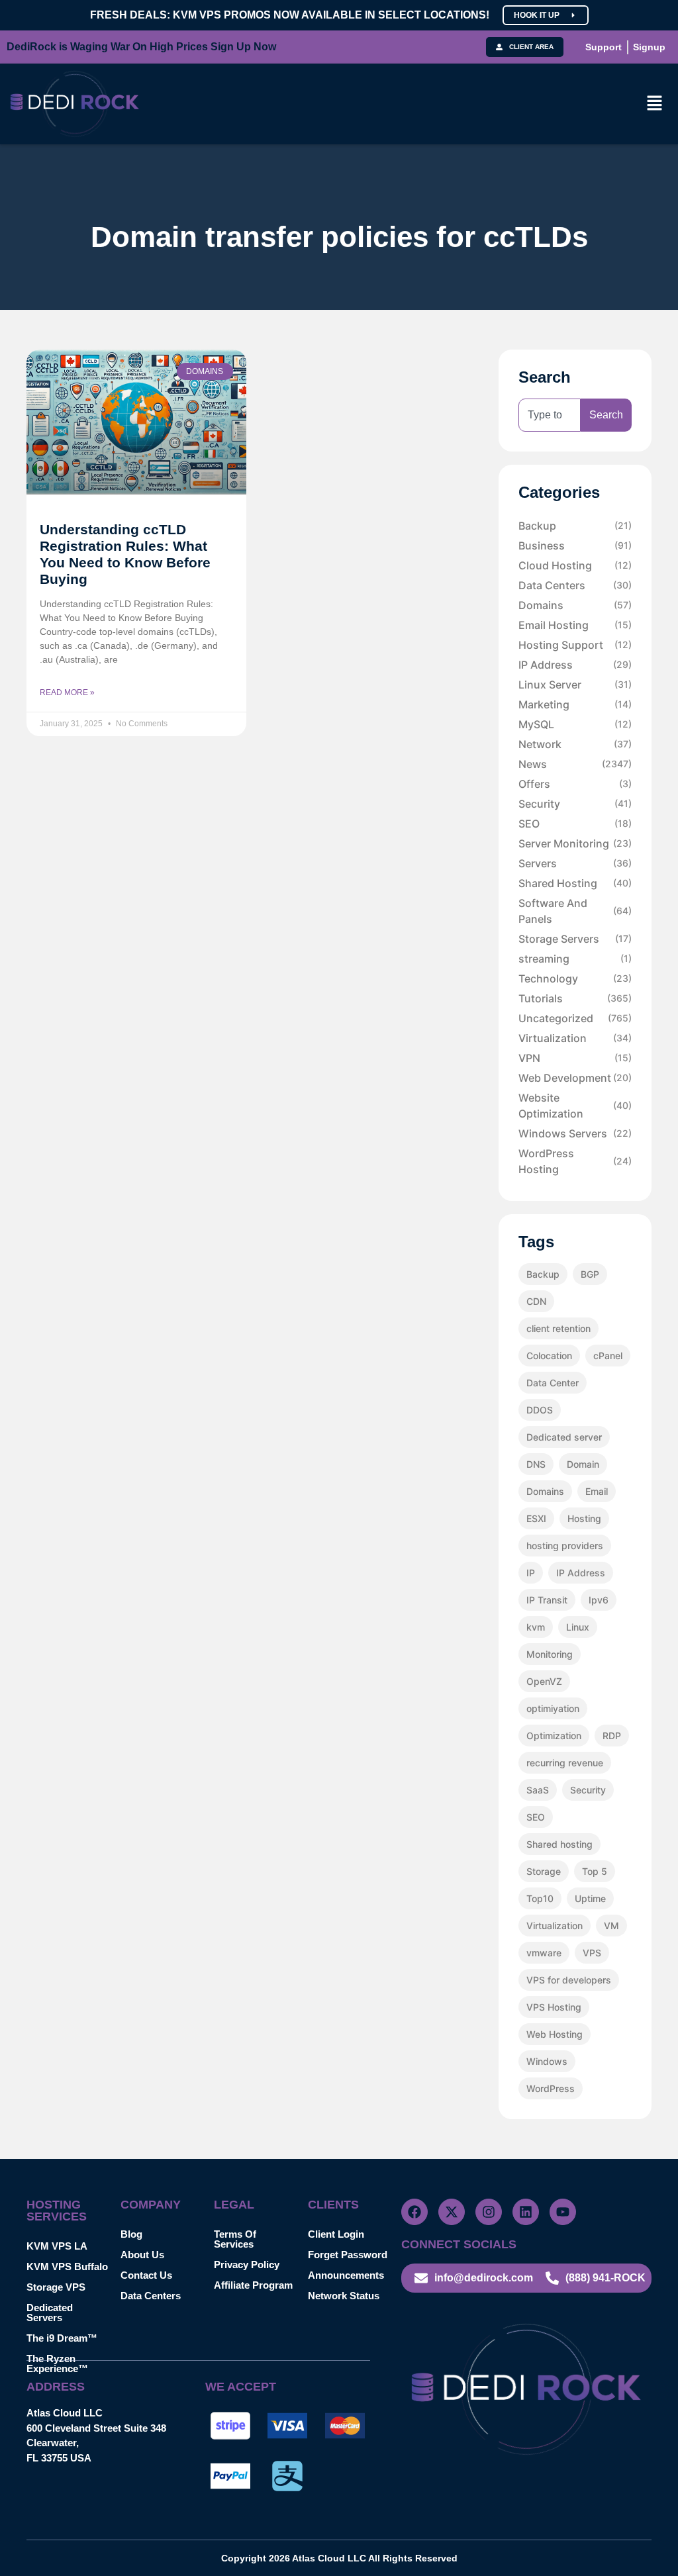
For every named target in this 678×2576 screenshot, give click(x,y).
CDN (536, 1301)
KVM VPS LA (57, 2246)
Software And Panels (575, 911)
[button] (655, 104)
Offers (575, 784)
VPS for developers (569, 1980)
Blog (131, 2234)
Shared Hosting (575, 883)
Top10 (540, 1898)
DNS (536, 1464)
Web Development (575, 1078)
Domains (575, 605)
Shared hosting (559, 1844)
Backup (575, 526)
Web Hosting (555, 2034)
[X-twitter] (452, 2212)
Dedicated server (564, 1437)
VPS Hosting (554, 2007)
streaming (575, 959)
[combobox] (550, 415)
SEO (575, 824)
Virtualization (575, 1038)
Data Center (553, 1383)
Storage (544, 1871)
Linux (578, 1627)
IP (531, 1573)
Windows (547, 2061)
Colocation (549, 1356)
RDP (612, 1736)
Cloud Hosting (575, 565)
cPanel (608, 1356)
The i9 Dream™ (62, 2338)
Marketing (575, 704)
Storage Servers (575, 939)
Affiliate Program (253, 2285)
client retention (558, 1328)
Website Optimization (575, 1106)
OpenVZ (544, 1681)
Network (575, 744)
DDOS (540, 1410)
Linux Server (575, 685)
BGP (590, 1274)
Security (575, 804)
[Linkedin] (526, 2212)
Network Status (344, 2296)
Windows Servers (575, 1133)
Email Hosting (575, 625)
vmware (544, 1953)
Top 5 (595, 1871)
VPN (575, 1058)
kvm (536, 1627)
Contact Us (146, 2275)
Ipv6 (599, 1600)
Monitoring (550, 1654)
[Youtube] (563, 2212)
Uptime (590, 1898)
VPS (592, 1953)
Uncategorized (575, 1018)
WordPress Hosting (575, 1161)
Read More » (67, 692)
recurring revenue (565, 1763)
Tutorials (575, 998)
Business (575, 546)
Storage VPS (56, 2287)
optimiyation (553, 1708)
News (575, 764)
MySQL (575, 724)
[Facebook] (414, 2212)
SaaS (538, 1790)
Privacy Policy (247, 2265)
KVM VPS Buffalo (67, 2266)
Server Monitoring (575, 843)
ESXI (536, 1518)
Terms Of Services (235, 2239)
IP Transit (547, 1600)
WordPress (551, 2088)
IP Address (575, 665)
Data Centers (575, 585)
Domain (583, 1464)
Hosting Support (575, 645)
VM (611, 1926)
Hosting (584, 1518)
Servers (575, 863)
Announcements (346, 2275)
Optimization (554, 1736)
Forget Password (348, 2255)
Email (597, 1491)
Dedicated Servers (50, 2313)
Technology (575, 978)
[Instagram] (489, 2212)
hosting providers (565, 1546)
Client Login (336, 2234)
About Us (142, 2255)
